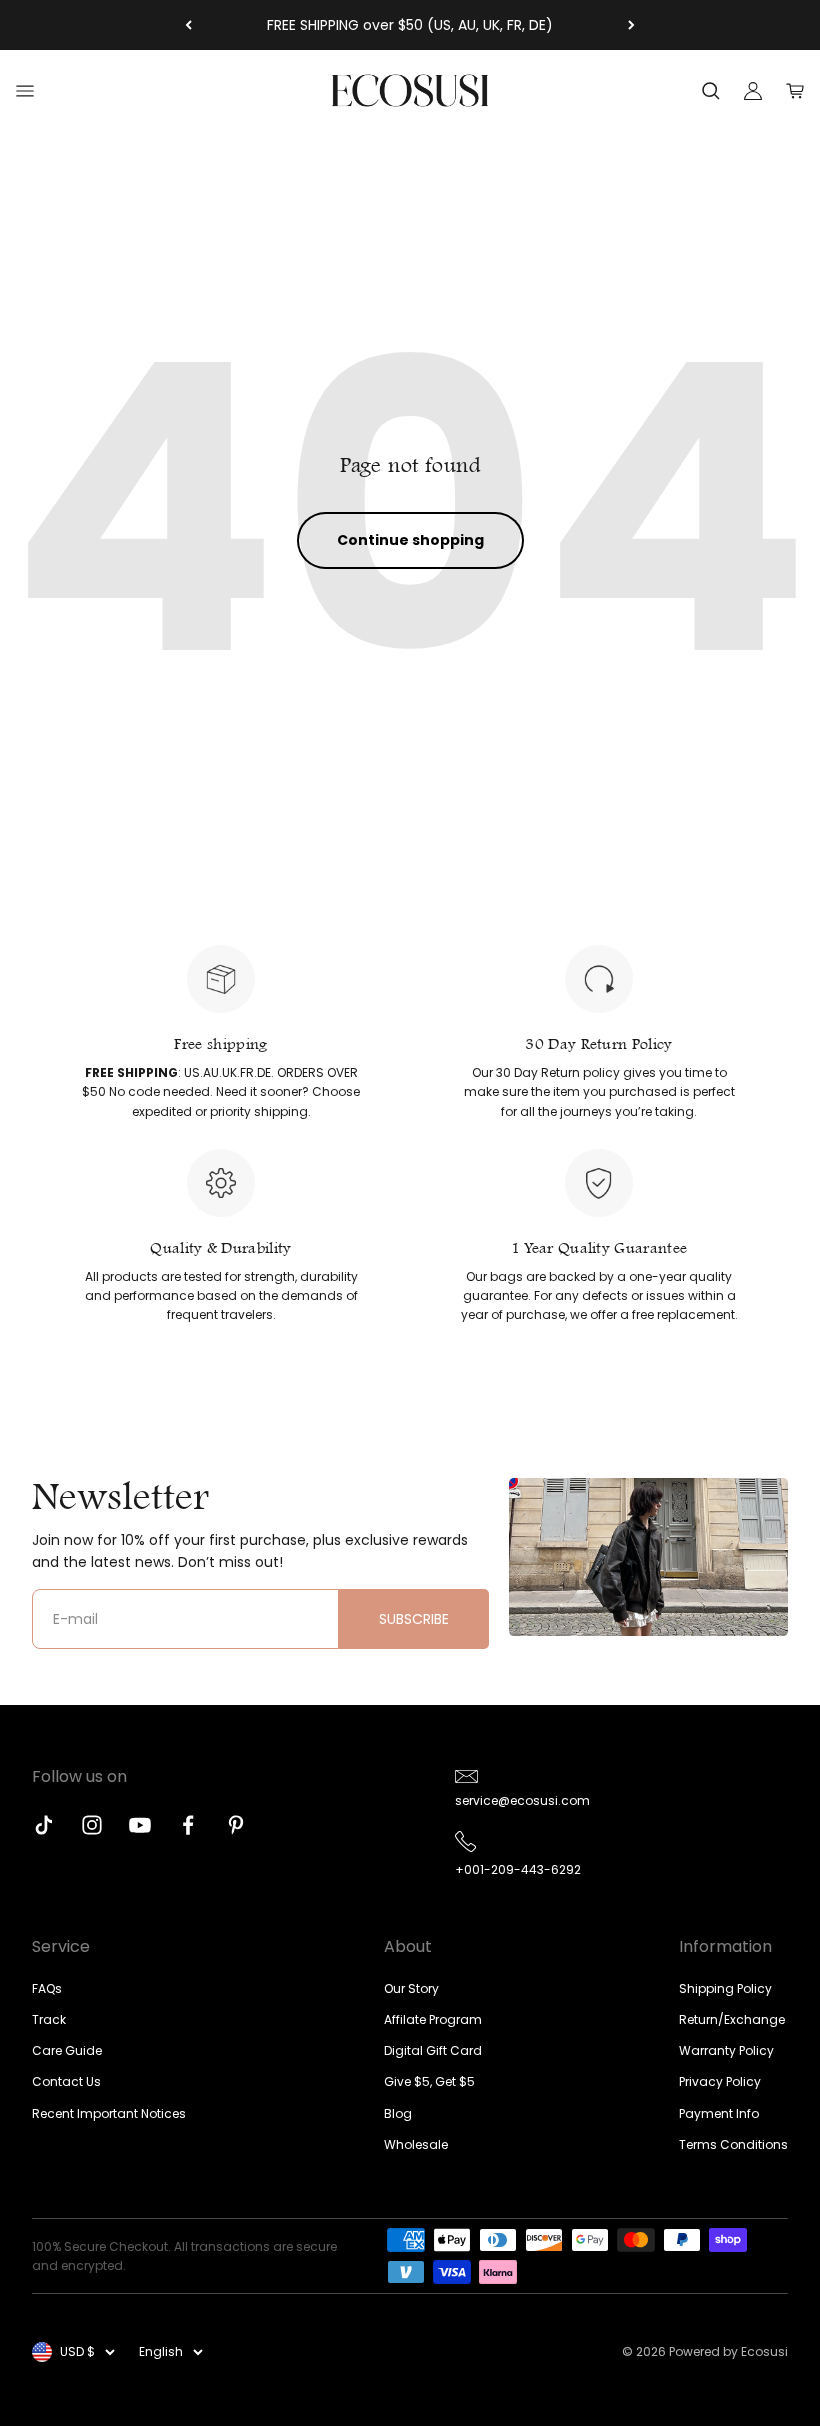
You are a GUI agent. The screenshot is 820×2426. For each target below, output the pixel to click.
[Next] (631, 25)
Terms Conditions (733, 2144)
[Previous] (188, 25)
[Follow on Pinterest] (236, 1825)
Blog (398, 2113)
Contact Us (66, 2081)
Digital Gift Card (433, 2050)
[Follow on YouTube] (140, 1825)
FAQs (47, 1988)
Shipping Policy (725, 1988)
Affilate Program (433, 2019)
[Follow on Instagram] (92, 1825)
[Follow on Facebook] (188, 1825)
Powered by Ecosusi (728, 2351)
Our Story (411, 1988)
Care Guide (67, 2050)
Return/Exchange (732, 2019)
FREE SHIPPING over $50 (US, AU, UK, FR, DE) (410, 25)
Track (49, 2019)
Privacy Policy (720, 2081)
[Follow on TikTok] (44, 1825)
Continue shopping (410, 540)
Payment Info (719, 2113)
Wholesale (416, 2144)
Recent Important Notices (109, 2113)
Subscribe (414, 1619)
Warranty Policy (726, 2050)
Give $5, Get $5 (429, 2081)
